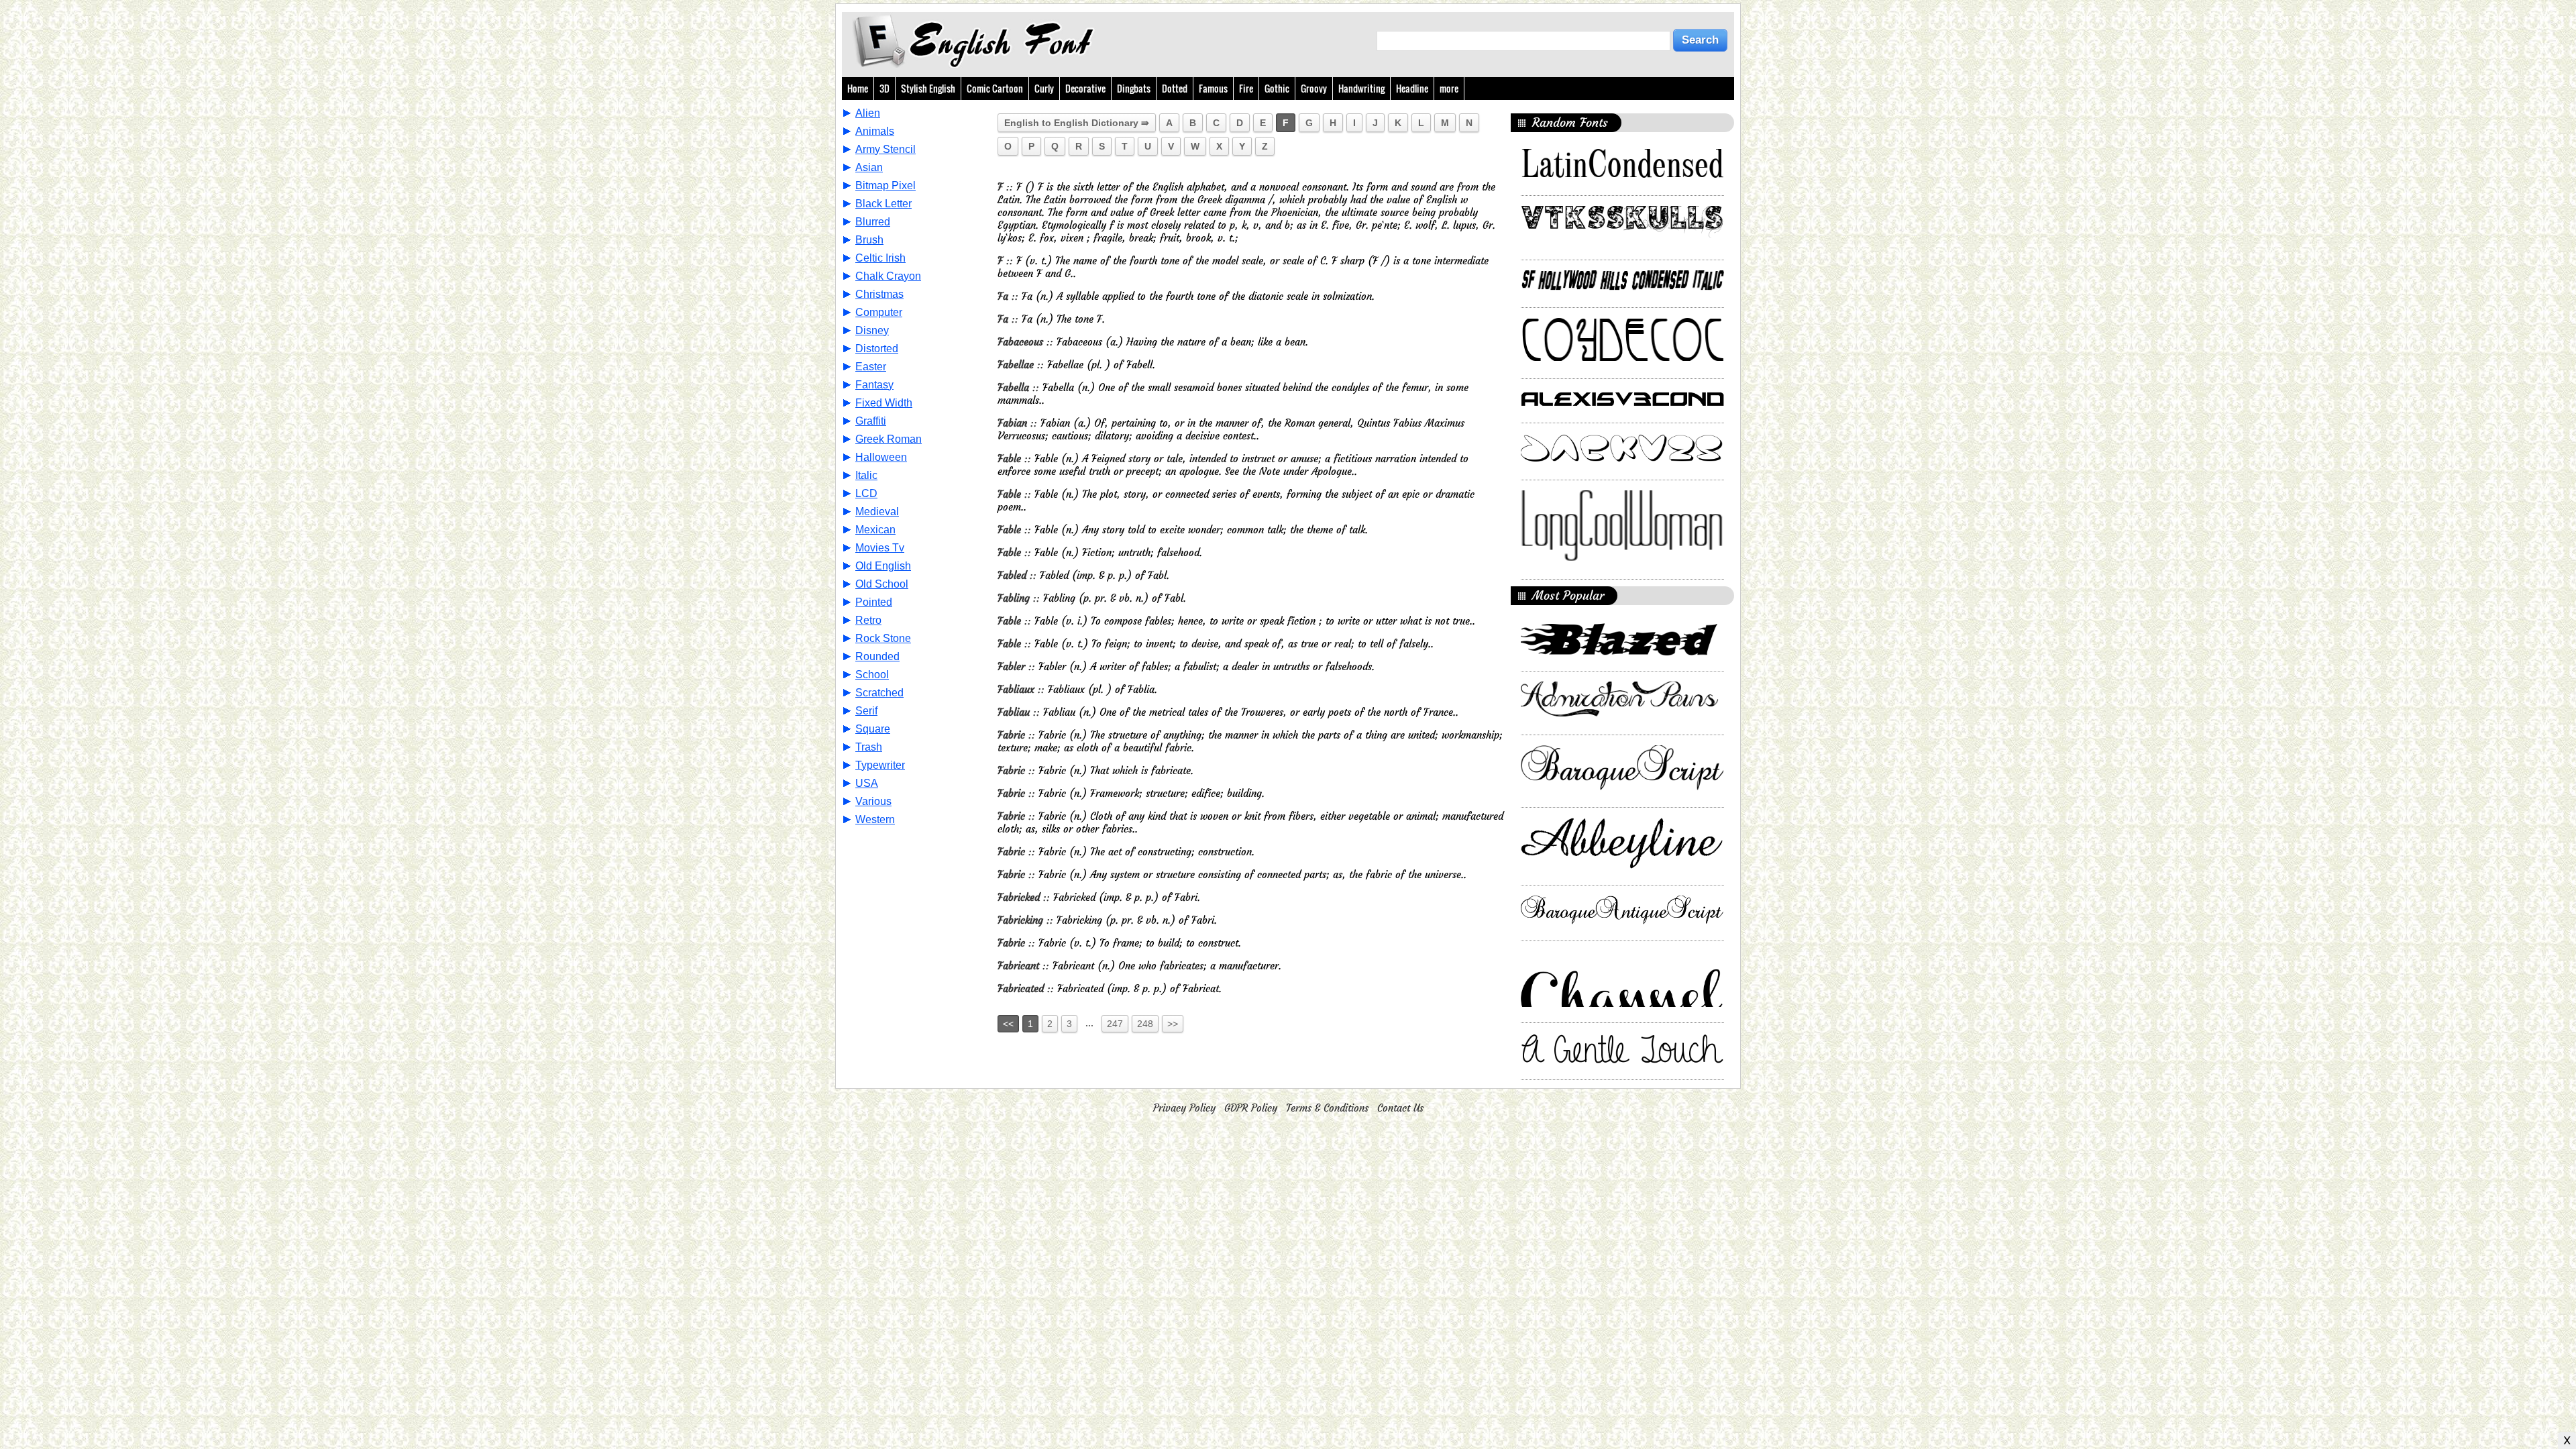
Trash (869, 747)
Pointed (874, 602)
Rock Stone (883, 638)
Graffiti (871, 421)
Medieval (877, 512)
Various (873, 801)
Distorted (877, 348)
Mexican (875, 530)
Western (875, 819)
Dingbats (1134, 88)
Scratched (879, 693)
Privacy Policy (1184, 1108)
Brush (869, 240)
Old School (882, 584)
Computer (879, 312)
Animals (875, 131)
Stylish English (928, 88)
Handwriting (1361, 88)
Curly (1044, 88)
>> (1173, 1024)
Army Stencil (885, 149)
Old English (883, 566)
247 (1115, 1024)
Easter (871, 367)
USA (867, 783)
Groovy (1314, 88)
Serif (866, 711)
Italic (866, 475)
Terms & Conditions (1327, 1108)
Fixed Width (884, 403)
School (872, 675)
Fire (1246, 88)
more (1449, 88)
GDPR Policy (1251, 1108)
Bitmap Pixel (885, 185)
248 (1145, 1024)
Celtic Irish (880, 258)
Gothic (1277, 88)
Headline (1412, 88)
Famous (1213, 88)
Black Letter (883, 204)
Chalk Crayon (888, 276)
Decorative (1085, 88)
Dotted (1175, 88)
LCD (866, 493)
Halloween (881, 457)
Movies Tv (880, 548)
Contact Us (1400, 1108)
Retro (868, 620)
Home (858, 88)
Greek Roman (889, 439)
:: (1007, 187)
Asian (869, 167)
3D (884, 88)
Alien (868, 113)
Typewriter (880, 765)
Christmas (879, 294)
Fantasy (874, 385)
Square (873, 729)
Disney (872, 330)
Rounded (877, 656)
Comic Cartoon (995, 88)
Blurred (873, 222)
